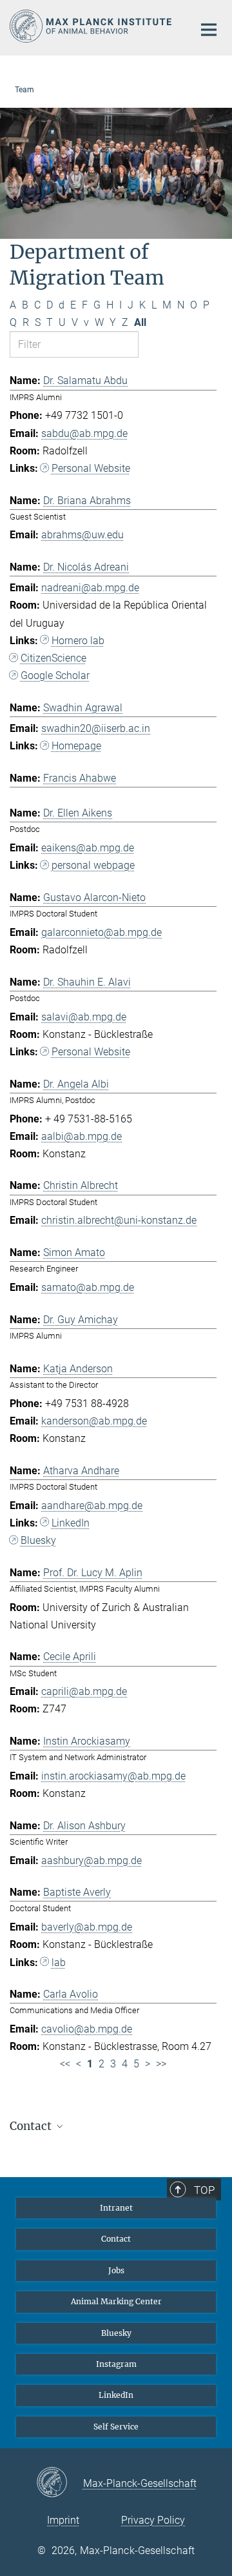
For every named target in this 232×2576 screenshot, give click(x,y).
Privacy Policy (153, 2520)
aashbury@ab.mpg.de (92, 1861)
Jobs (116, 2270)
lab (59, 1962)
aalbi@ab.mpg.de (82, 1136)
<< (65, 2064)
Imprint (63, 2520)
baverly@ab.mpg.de (87, 1927)
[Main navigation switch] (209, 30)
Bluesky (38, 1540)
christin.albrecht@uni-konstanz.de (119, 1220)
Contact (116, 2239)
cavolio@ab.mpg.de (87, 2029)
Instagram (116, 2364)
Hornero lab (78, 641)
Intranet (116, 2208)
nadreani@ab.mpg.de (90, 588)
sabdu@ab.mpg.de (84, 433)
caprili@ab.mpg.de (84, 1691)
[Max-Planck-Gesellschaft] (60, 2483)
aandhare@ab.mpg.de (92, 1506)
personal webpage (93, 865)
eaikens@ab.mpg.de (88, 848)
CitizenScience (53, 658)
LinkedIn (71, 1523)
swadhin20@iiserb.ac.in (96, 728)
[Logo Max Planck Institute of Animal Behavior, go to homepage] (92, 26)
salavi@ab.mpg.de (84, 1017)
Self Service (116, 2427)
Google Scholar (55, 675)
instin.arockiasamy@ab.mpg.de (113, 1776)
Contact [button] (32, 2126)
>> (161, 2064)
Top (204, 2190)
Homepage (76, 746)
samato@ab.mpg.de (88, 1287)
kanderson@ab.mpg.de (94, 1421)
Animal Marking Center (116, 2301)
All (140, 322)
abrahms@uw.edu (82, 535)
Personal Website (91, 468)
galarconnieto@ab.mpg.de (101, 932)
